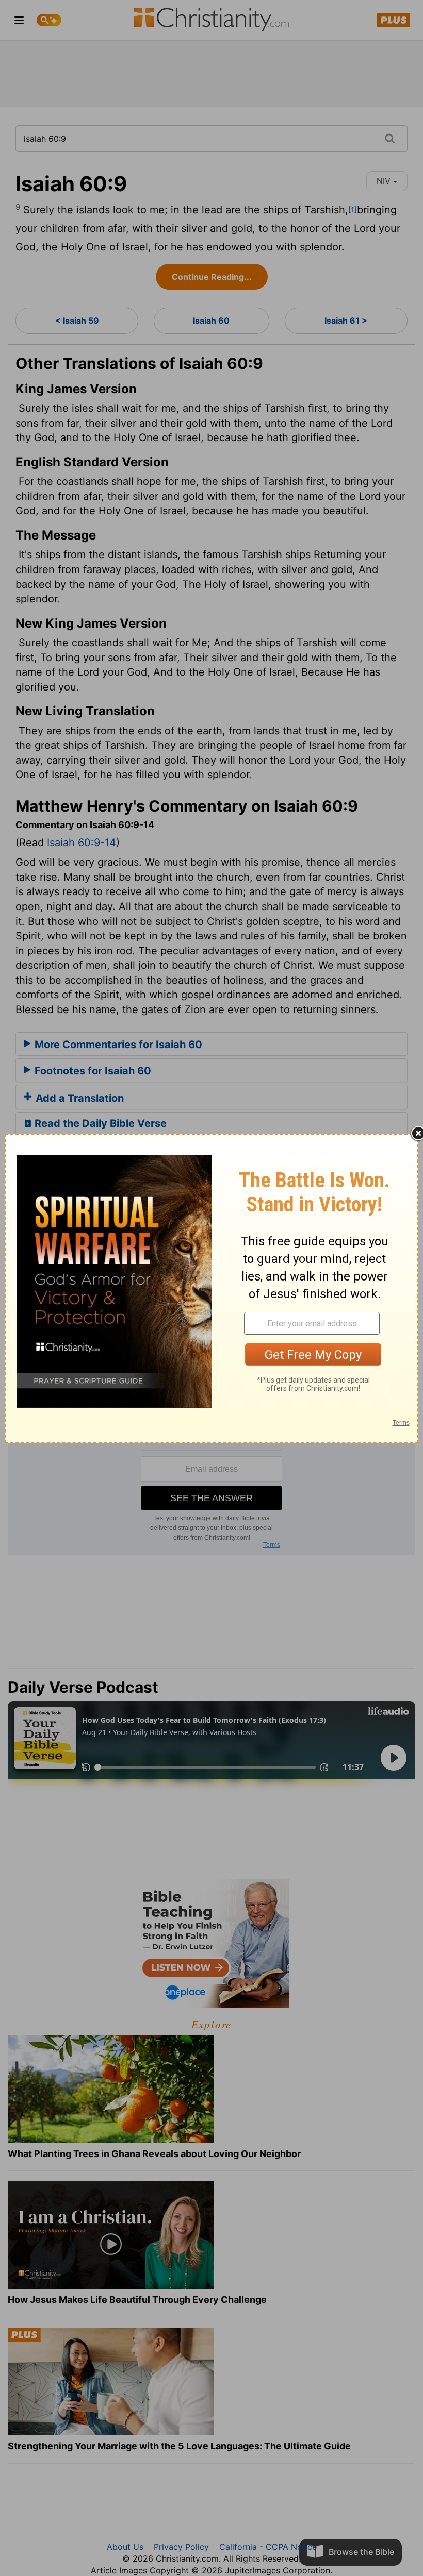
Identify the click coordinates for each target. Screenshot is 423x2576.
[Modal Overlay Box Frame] (211, 1288)
